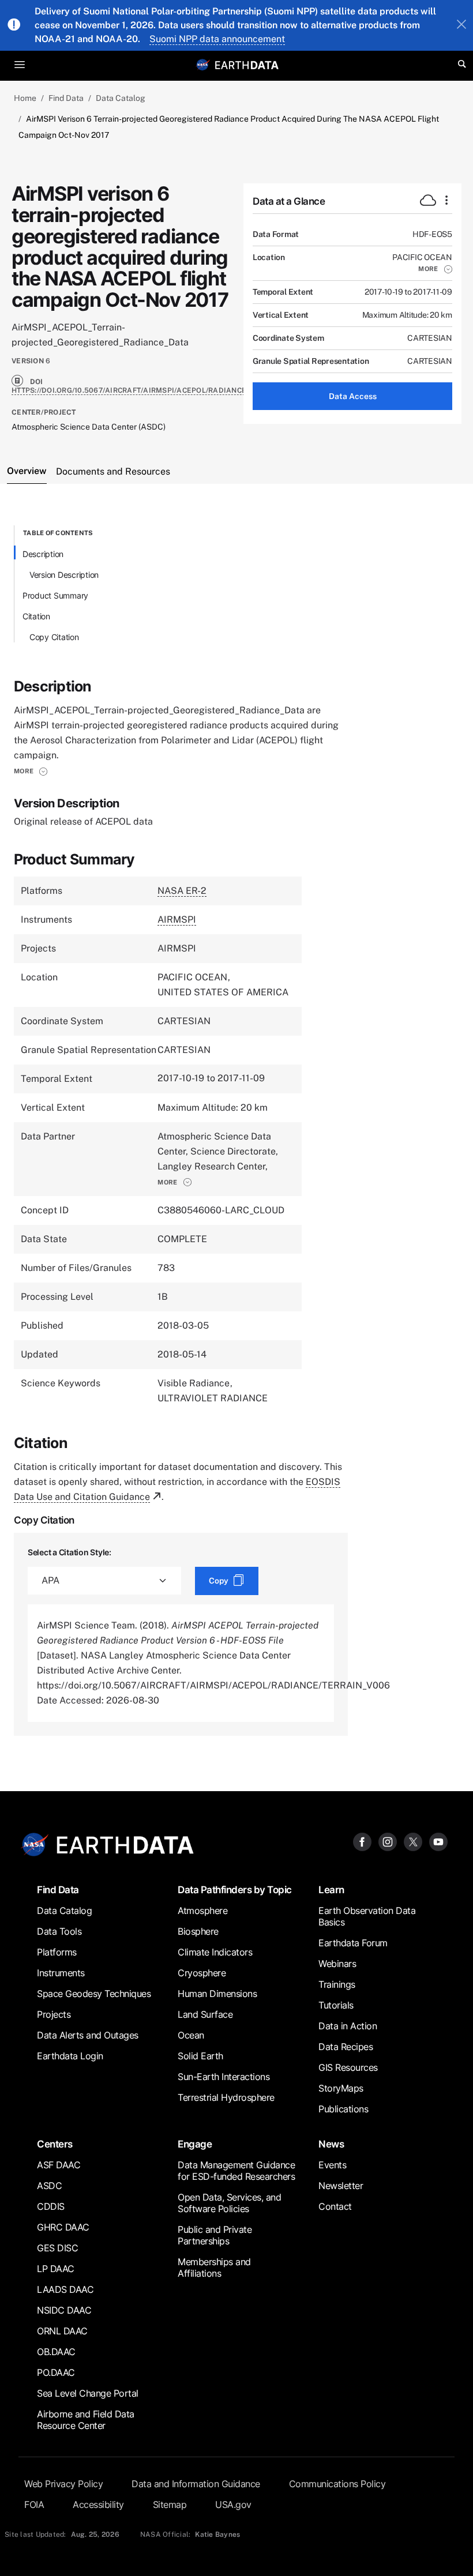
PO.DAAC (56, 2372)
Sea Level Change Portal (88, 2393)
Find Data (66, 98)
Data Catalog (121, 98)
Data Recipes (346, 2047)
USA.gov (233, 2504)
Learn (331, 1889)
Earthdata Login (70, 2056)
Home (25, 98)
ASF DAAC (59, 2165)
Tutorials (336, 2005)
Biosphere (198, 1931)
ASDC (49, 2186)
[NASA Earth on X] (413, 1842)
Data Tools (59, 1931)
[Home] (247, 64)
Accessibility (98, 2504)
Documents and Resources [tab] (113, 471)
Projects (54, 2014)
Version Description (64, 575)
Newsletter (341, 2186)
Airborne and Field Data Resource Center (86, 2420)
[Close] (461, 25)
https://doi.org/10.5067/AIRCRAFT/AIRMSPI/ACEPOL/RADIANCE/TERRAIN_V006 (157, 390)
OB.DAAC (56, 2352)
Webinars (337, 1964)
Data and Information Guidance (196, 2484)
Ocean (191, 2035)
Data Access (353, 396)
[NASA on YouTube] (438, 1842)
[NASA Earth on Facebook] (362, 1842)
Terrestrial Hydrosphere (226, 2097)
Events (332, 2165)
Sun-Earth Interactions (224, 2077)
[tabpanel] (236, 1131)
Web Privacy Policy (63, 2484)
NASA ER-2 (182, 891)
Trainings (337, 1984)
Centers (55, 2144)
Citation (36, 616)
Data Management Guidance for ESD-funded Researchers (236, 2171)
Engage (195, 2144)
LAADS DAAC (65, 2289)
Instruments (61, 1973)
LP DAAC (56, 2269)
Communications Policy (337, 2484)
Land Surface (205, 2014)
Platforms (57, 1952)
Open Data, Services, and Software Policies (229, 2203)
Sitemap (170, 2504)
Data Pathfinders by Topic (235, 1889)
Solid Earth (200, 2056)
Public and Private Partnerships (215, 2235)
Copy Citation (54, 637)
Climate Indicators (215, 1952)
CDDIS (51, 2206)
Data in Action (348, 2026)
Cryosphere (202, 1973)
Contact (335, 2206)
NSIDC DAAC (64, 2310)
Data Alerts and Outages (88, 2035)
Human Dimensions (217, 1994)
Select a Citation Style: (70, 1552)
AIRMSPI (177, 920)
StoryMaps (341, 2088)
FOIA (34, 2504)
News (331, 2144)
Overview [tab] (27, 471)
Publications (343, 2109)
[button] (435, 269)
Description (43, 554)
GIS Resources (348, 2067)
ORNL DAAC (62, 2331)
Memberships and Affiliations (214, 2267)
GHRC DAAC (63, 2227)
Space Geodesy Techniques (94, 1994)
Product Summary (55, 595)
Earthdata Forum (353, 1943)
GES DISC (57, 2248)
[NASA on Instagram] (388, 1842)
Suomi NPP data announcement (217, 39)
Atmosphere (202, 1911)
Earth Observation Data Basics (367, 1916)
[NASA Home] (203, 65)
